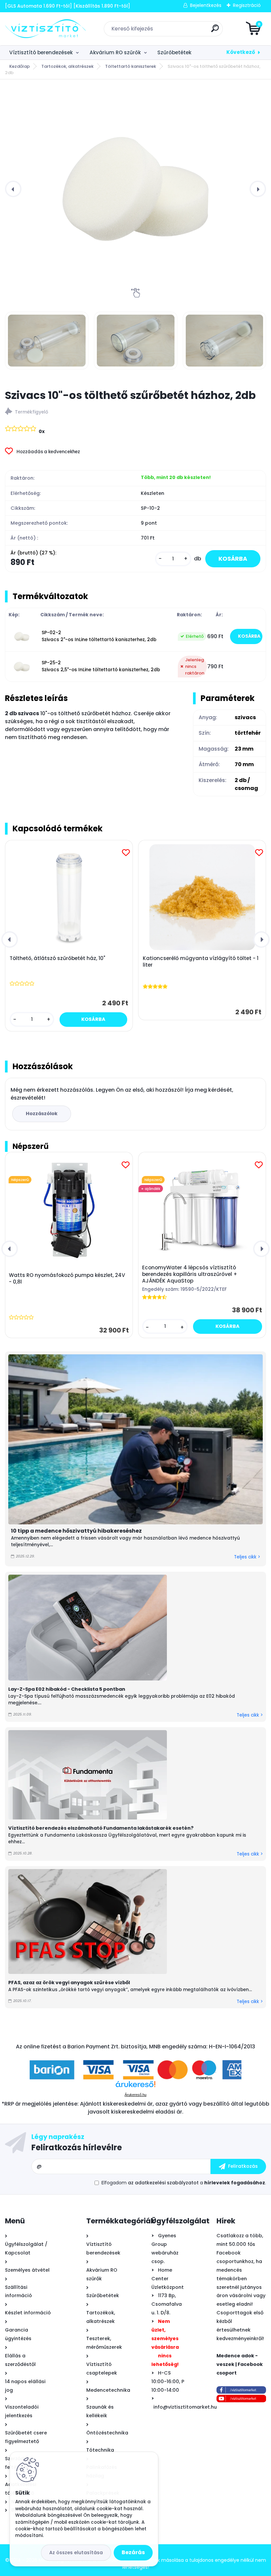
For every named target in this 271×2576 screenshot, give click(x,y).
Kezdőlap (19, 66)
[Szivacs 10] (47, 340)
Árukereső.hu (135, 2095)
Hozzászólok (42, 1113)
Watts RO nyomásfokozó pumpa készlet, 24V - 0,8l (67, 1279)
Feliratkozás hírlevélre (77, 2147)
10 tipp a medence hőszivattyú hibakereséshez (76, 1531)
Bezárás (133, 2552)
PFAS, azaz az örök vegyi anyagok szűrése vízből (69, 1983)
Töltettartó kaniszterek (131, 66)
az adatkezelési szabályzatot (163, 2183)
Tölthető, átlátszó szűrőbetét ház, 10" (57, 958)
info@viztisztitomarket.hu (185, 2407)
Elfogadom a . (184, 2183)
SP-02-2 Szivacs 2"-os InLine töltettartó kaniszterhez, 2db (99, 636)
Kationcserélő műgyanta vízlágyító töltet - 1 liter (201, 962)
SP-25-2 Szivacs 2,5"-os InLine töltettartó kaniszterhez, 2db (101, 666)
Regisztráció (247, 5)
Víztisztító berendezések (41, 52)
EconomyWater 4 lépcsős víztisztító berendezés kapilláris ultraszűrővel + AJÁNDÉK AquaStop (190, 1274)
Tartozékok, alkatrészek (67, 66)
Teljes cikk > (247, 1557)
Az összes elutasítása (76, 2553)
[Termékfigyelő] (135, 412)
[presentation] (13, 189)
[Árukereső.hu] (135, 2087)
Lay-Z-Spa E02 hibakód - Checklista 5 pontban (67, 1689)
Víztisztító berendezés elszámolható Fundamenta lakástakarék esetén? (101, 1828)
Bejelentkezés (206, 5)
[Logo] (45, 29)
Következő (241, 52)
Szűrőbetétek (174, 52)
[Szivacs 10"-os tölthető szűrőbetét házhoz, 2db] (135, 189)
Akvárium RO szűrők (115, 52)
